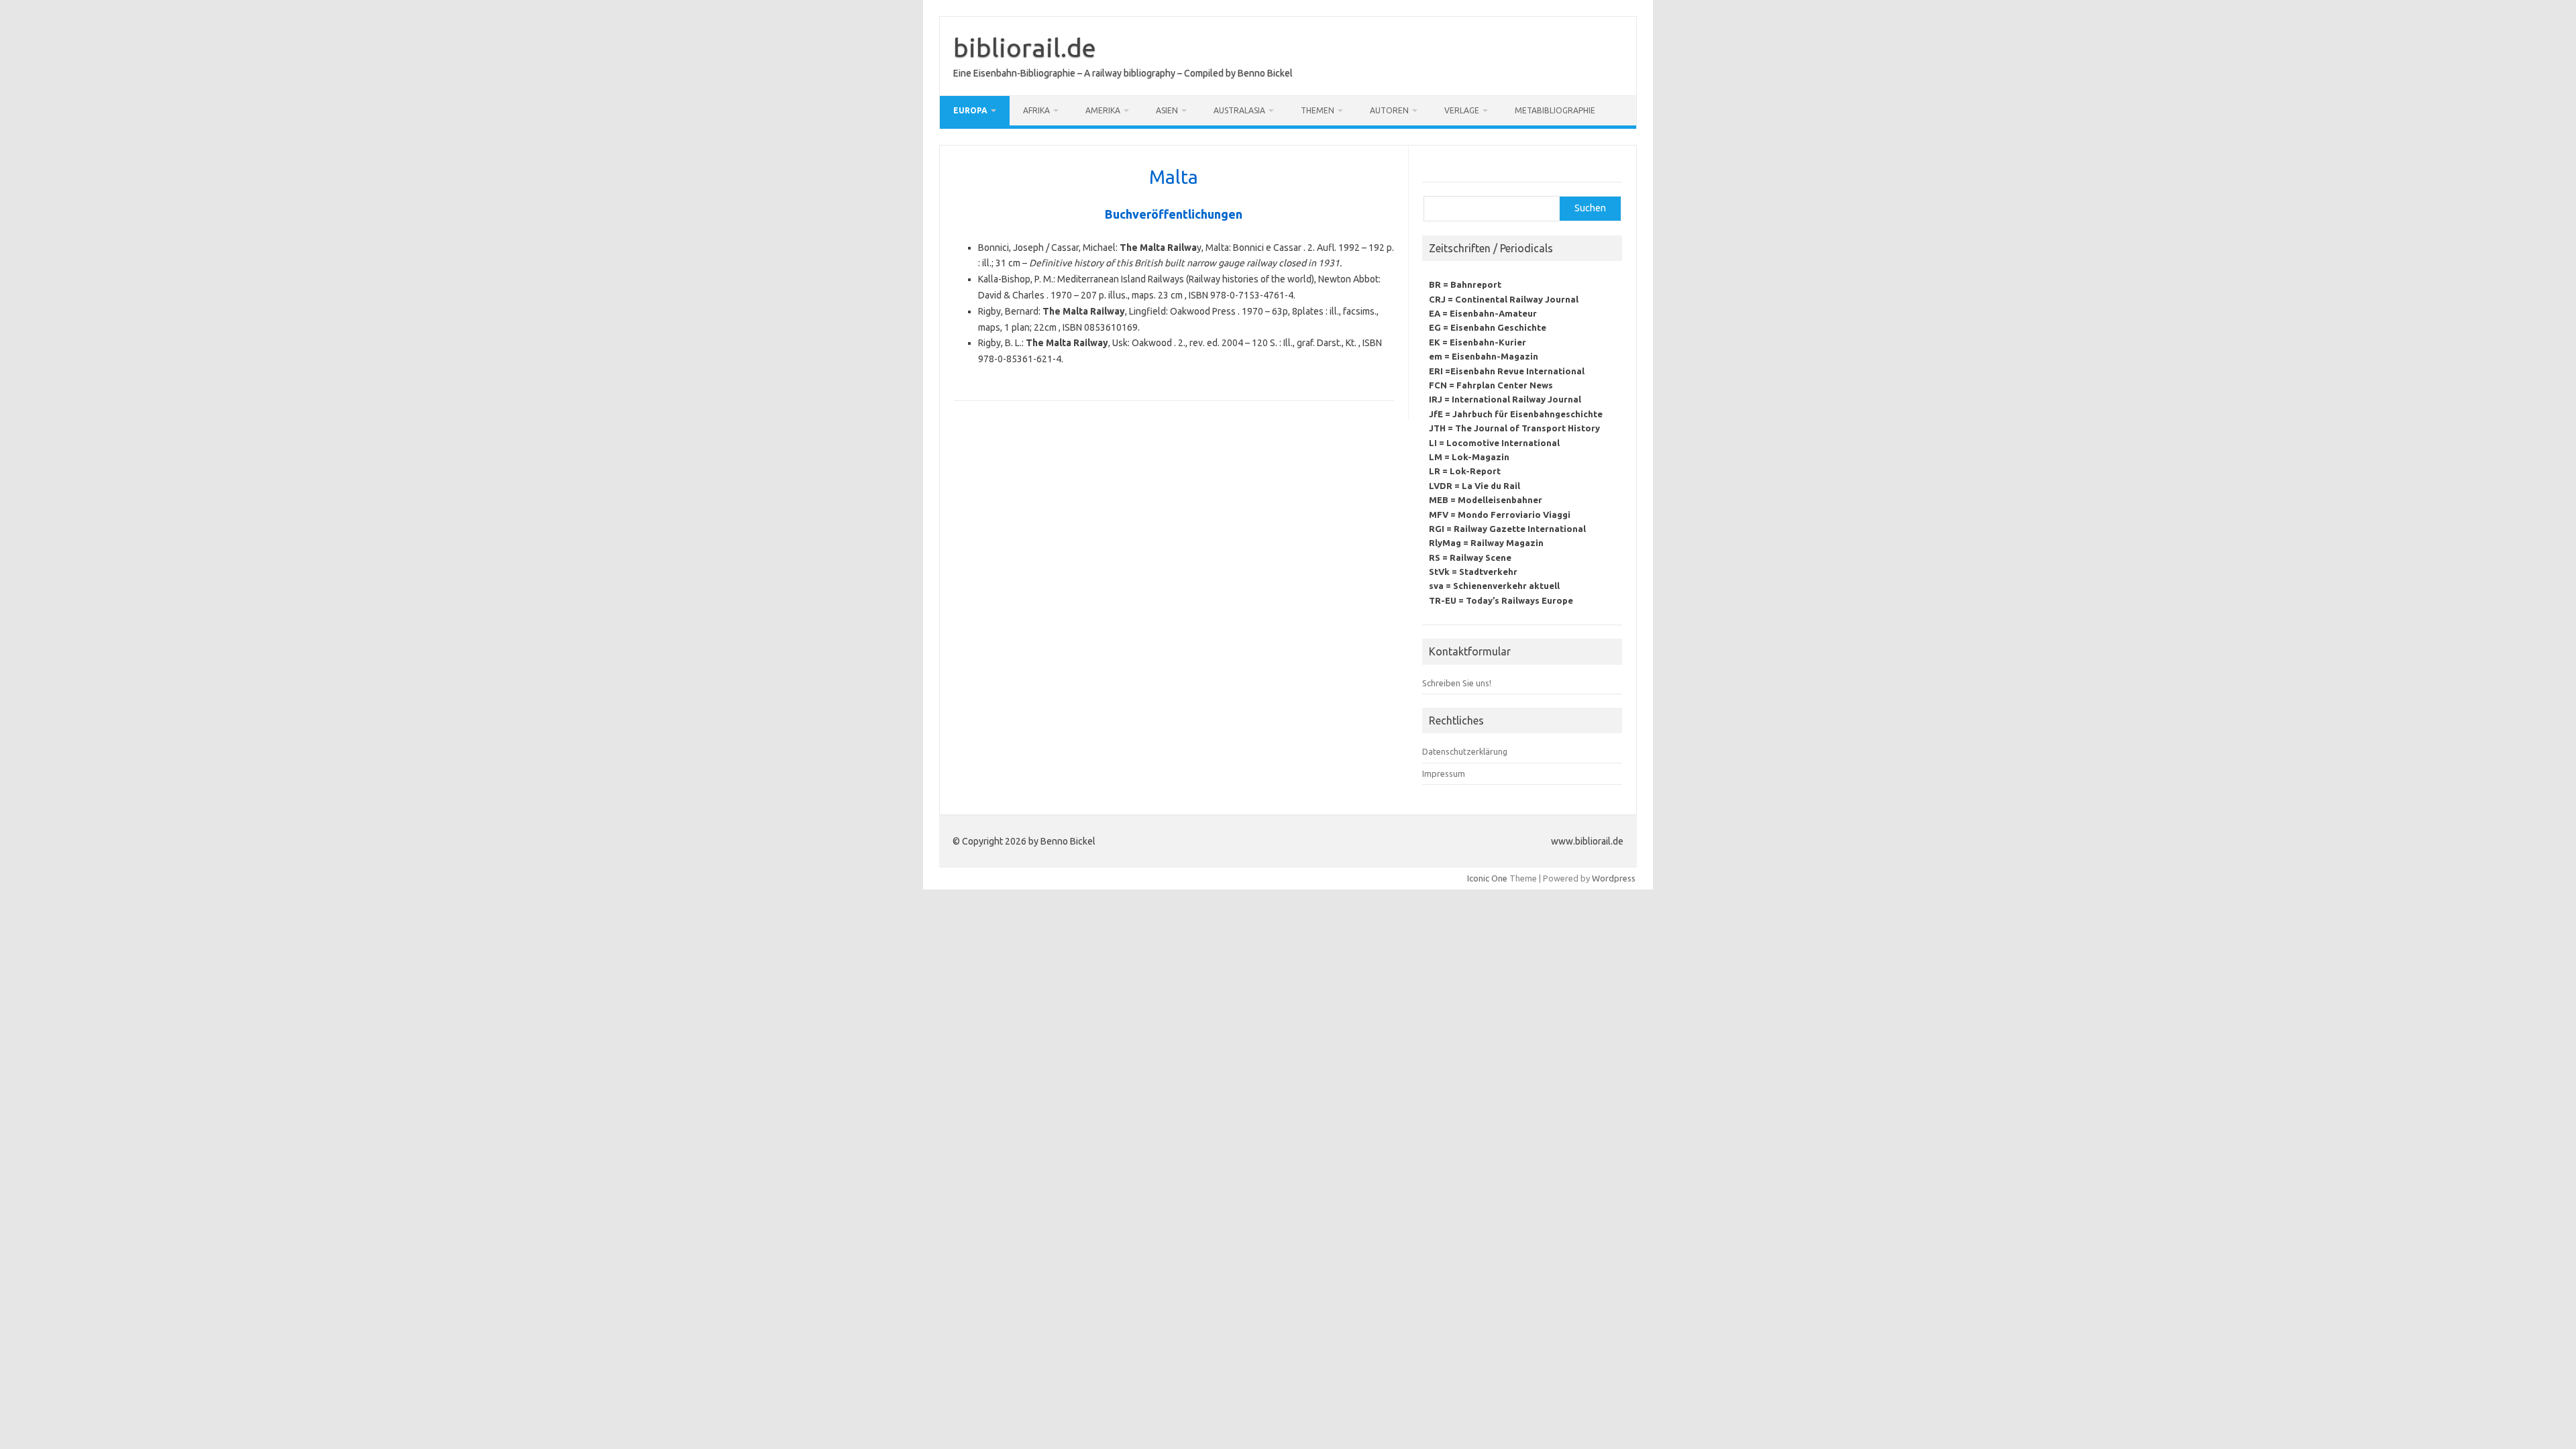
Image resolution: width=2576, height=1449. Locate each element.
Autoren (1389, 110)
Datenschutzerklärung (1465, 751)
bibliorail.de (1025, 48)
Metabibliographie (1555, 110)
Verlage (1462, 110)
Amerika (1103, 110)
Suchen (1590, 208)
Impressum (1444, 773)
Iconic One (1487, 878)
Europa (970, 110)
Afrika (1036, 110)
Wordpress (1614, 878)
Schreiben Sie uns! (1457, 683)
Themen (1318, 110)
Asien (1167, 110)
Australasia (1239, 110)
